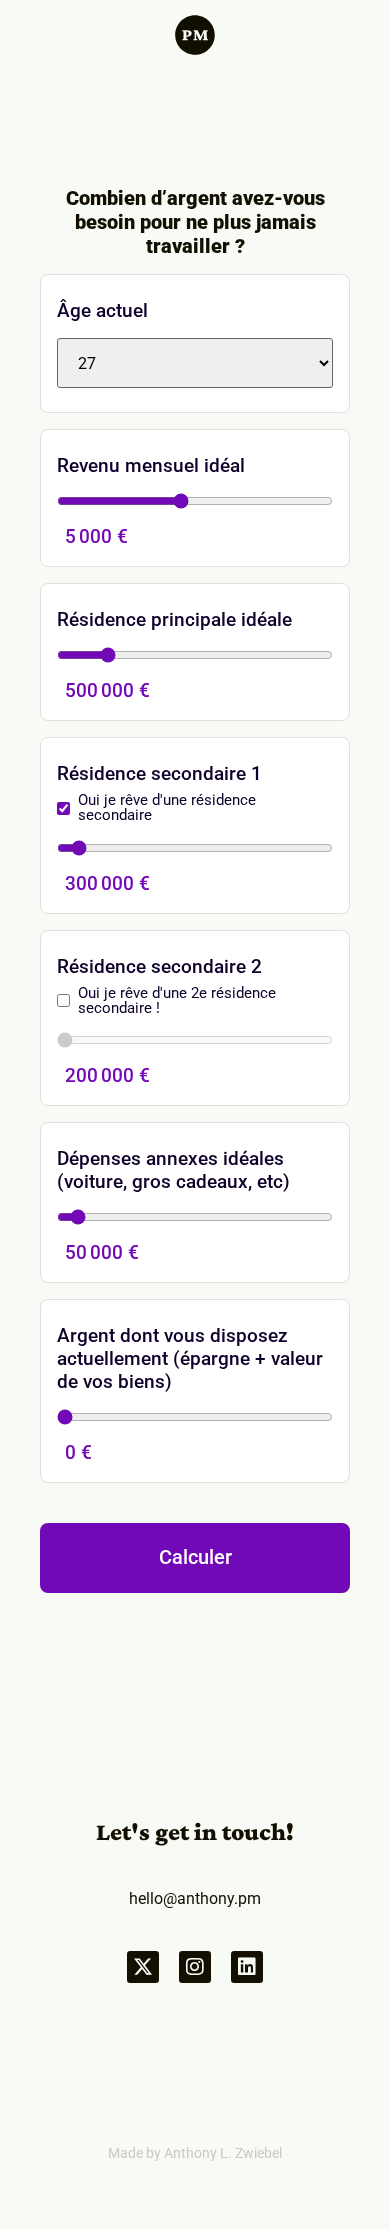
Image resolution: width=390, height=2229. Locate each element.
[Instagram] (195, 1967)
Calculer (195, 1557)
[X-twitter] (143, 1967)
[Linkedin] (247, 1967)
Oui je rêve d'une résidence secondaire (167, 808)
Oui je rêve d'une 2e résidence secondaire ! (177, 1001)
